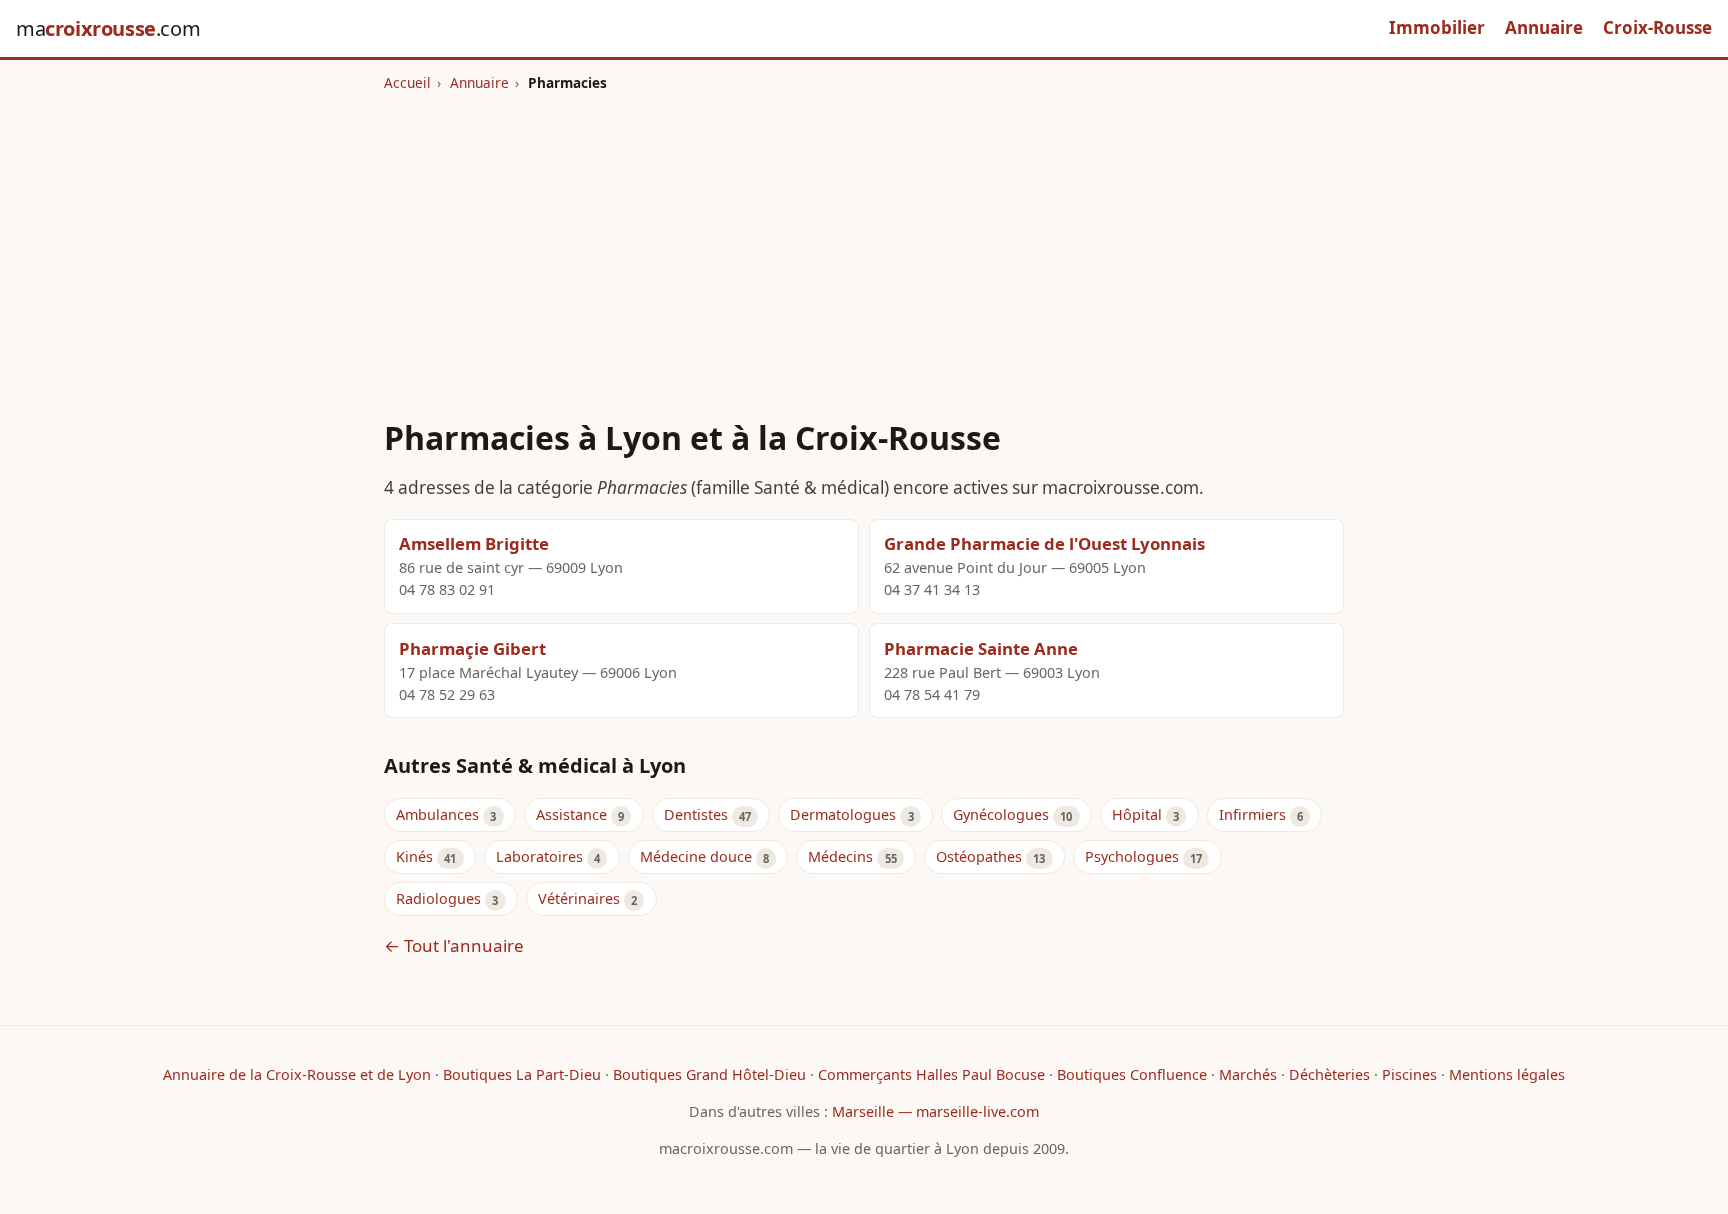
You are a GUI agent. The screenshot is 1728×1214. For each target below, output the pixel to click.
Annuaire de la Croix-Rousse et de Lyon (297, 1074)
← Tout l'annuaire (454, 945)
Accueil (407, 82)
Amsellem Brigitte (474, 543)
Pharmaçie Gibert (472, 648)
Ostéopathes (979, 856)
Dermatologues (843, 814)
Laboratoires (539, 856)
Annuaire (1544, 27)
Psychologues (1132, 856)
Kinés (414, 856)
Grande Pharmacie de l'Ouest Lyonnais (1044, 543)
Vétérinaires (579, 898)
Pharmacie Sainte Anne (981, 648)
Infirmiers (1252, 814)
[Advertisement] (864, 243)
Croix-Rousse (1657, 27)
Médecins (840, 856)
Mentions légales (1507, 1074)
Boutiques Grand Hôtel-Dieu (709, 1074)
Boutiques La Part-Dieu (522, 1074)
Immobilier (1437, 27)
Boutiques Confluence (1132, 1074)
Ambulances (437, 814)
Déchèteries (1329, 1074)
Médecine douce (696, 856)
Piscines (1409, 1074)
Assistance (571, 814)
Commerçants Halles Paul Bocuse (931, 1074)
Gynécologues (1001, 814)
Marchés (1248, 1074)
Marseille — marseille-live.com (935, 1111)
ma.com (108, 28)
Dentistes (696, 814)
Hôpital (1137, 814)
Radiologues (438, 898)
